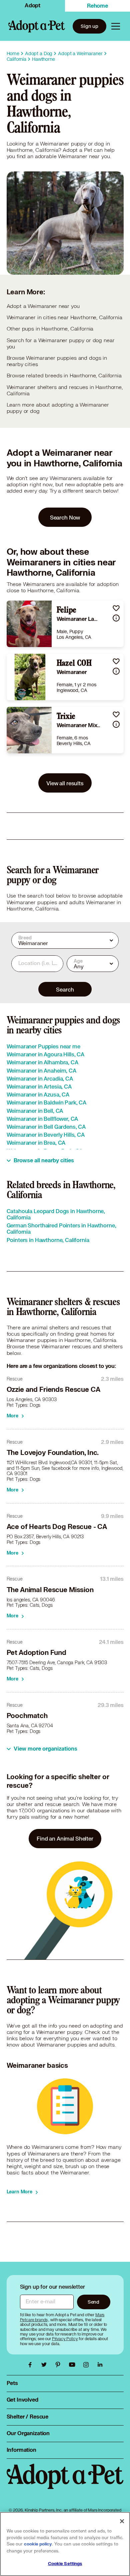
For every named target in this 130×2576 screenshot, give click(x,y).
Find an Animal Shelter (65, 1838)
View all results (65, 783)
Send (93, 2302)
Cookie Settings (65, 2564)
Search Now (65, 517)
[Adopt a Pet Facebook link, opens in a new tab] (32, 2365)
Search (65, 989)
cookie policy (38, 2544)
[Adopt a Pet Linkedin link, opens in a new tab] (100, 2365)
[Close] (122, 2521)
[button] (116, 608)
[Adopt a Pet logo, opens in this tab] (65, 2483)
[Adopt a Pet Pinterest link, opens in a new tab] (60, 2365)
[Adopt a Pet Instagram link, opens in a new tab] (88, 2365)
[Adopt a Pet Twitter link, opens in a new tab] (46, 2365)
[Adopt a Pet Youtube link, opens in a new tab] (74, 2365)
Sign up (89, 26)
